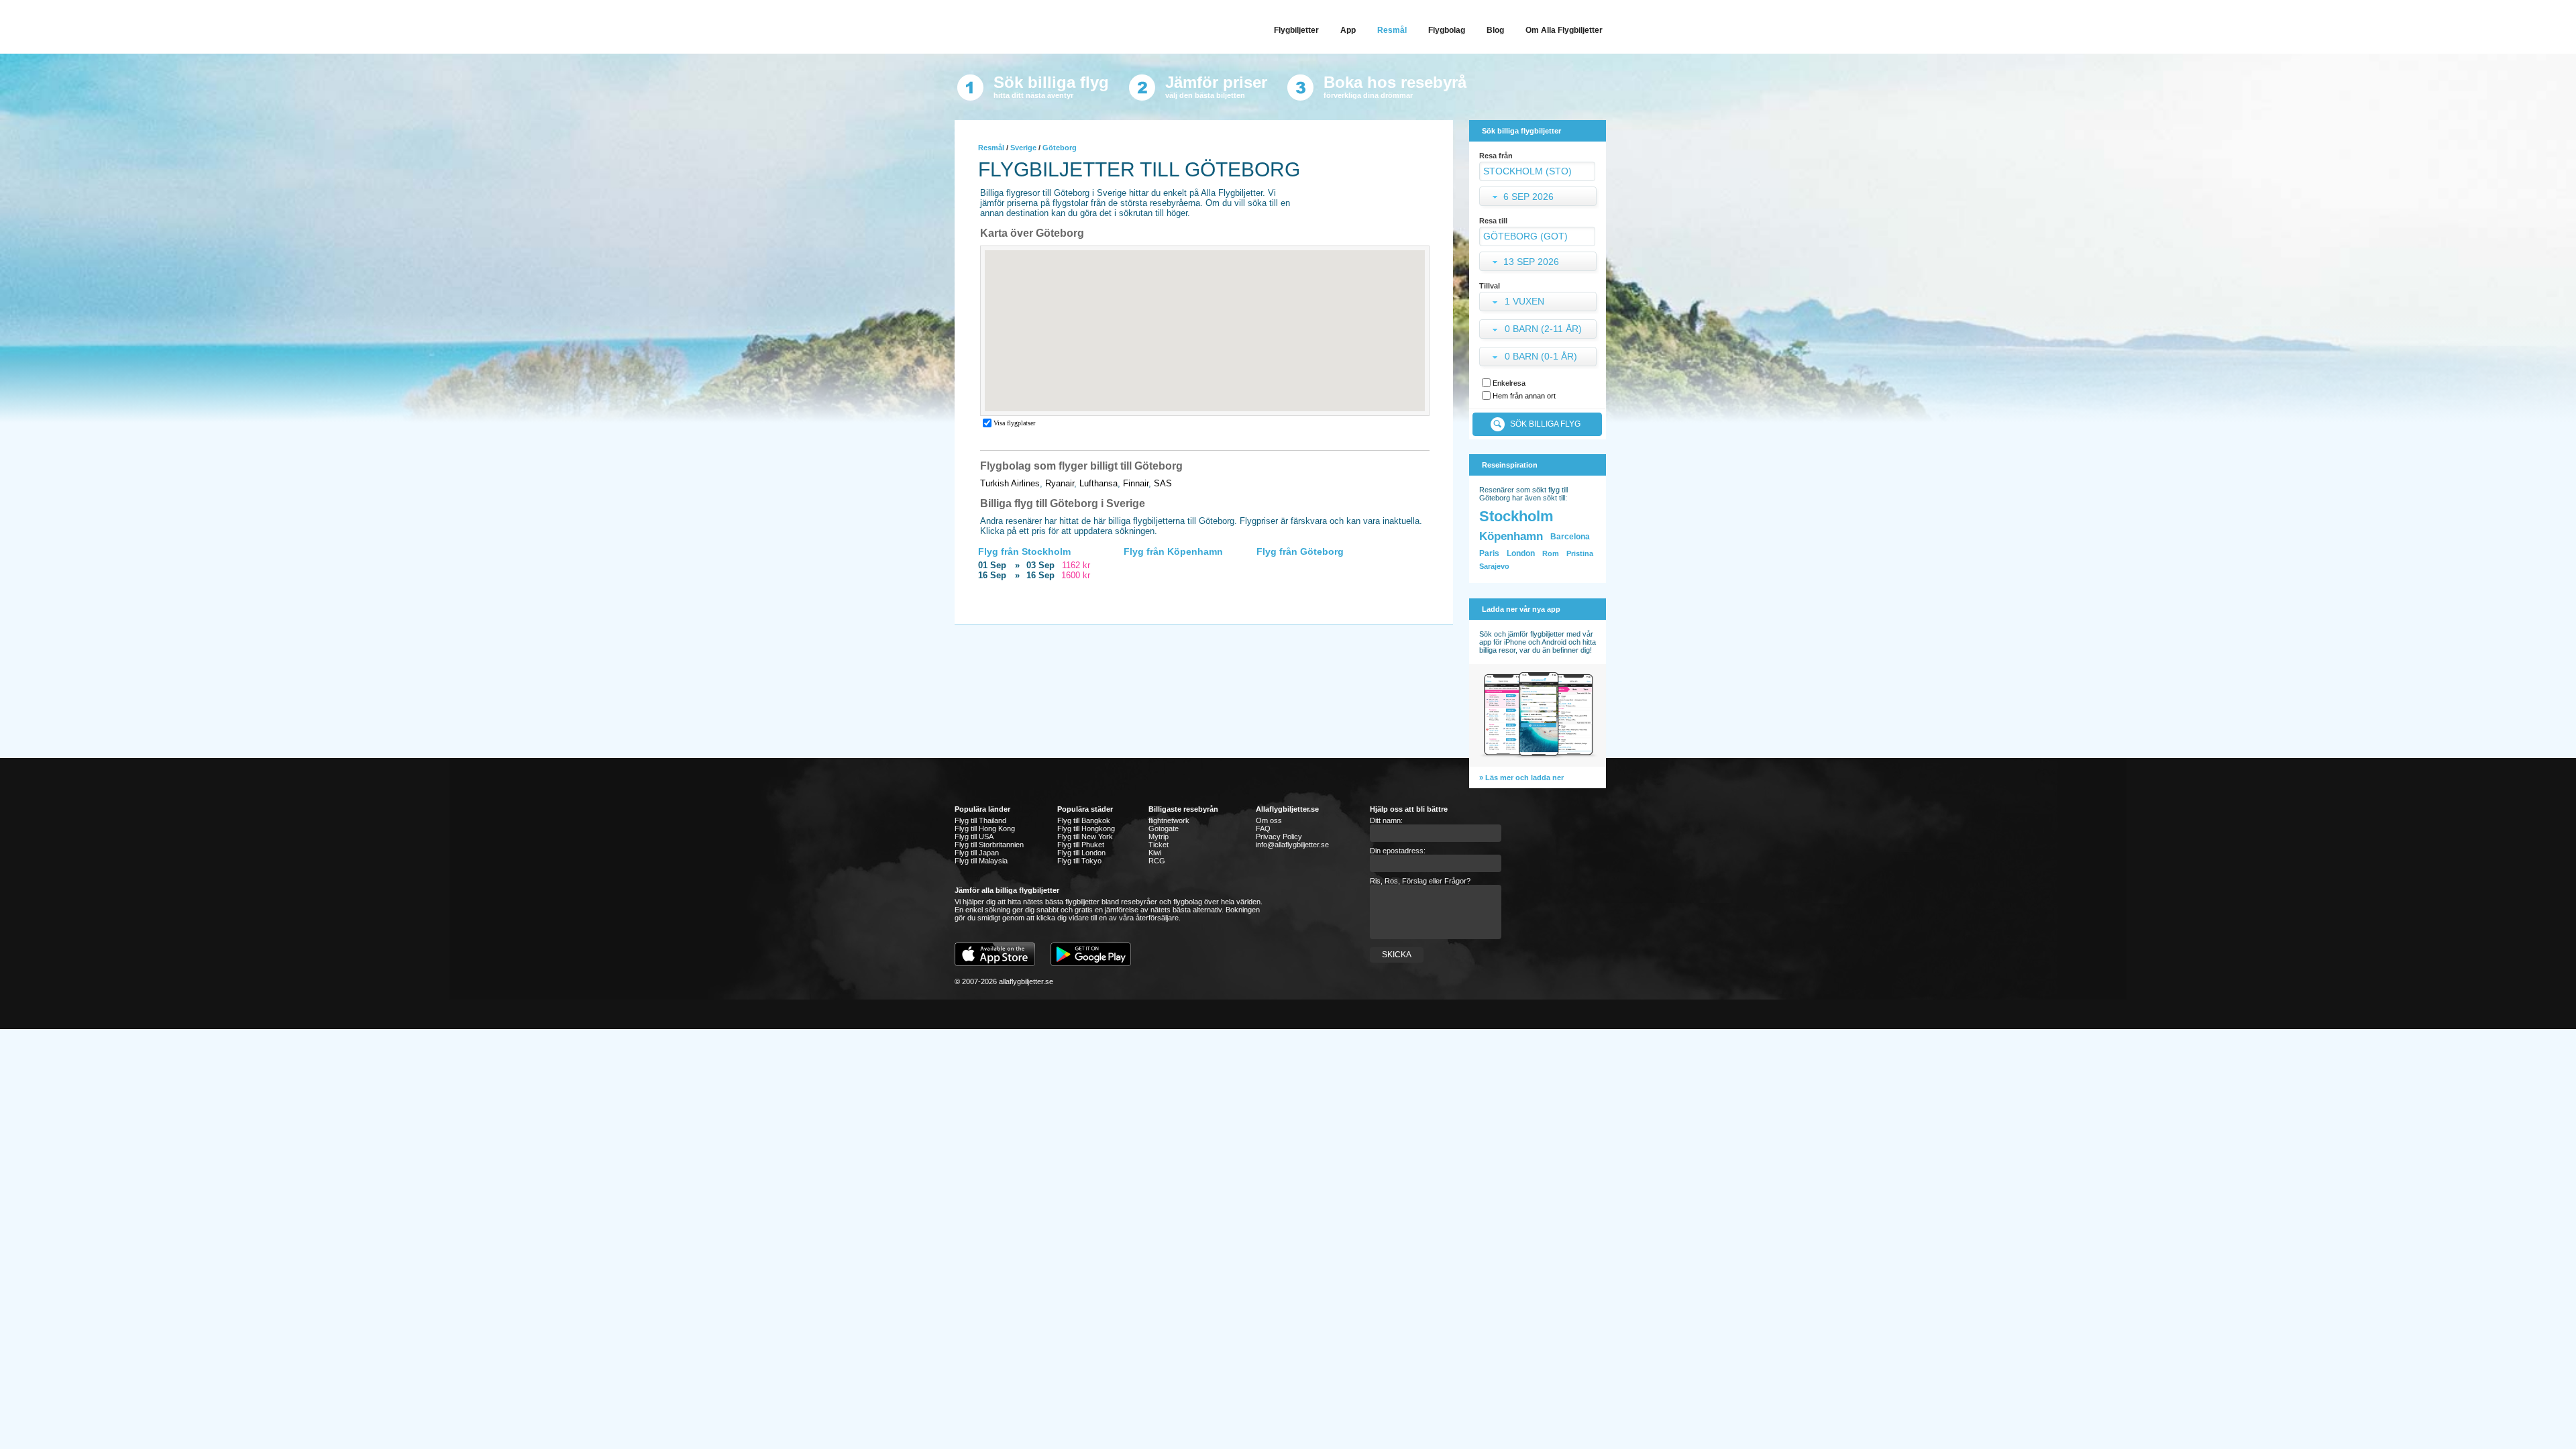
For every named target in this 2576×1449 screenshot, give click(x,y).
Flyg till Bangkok (1084, 820)
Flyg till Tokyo (1079, 861)
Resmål (991, 148)
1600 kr (1076, 575)
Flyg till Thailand (980, 820)
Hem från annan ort (1524, 396)
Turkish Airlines (1010, 483)
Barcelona (1570, 537)
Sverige (1023, 148)
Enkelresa (1509, 383)
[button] (1539, 303)
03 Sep (1040, 565)
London (1521, 553)
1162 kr (1076, 565)
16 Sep (992, 575)
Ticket (1159, 845)
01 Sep (992, 565)
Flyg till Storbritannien (989, 845)
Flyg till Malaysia (981, 861)
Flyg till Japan (977, 853)
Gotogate (1164, 828)
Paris (1489, 553)
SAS (1163, 483)
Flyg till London (1081, 853)
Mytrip (1159, 837)
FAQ (1263, 828)
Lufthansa (1098, 483)
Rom (1551, 553)
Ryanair (1060, 483)
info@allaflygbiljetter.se (1292, 845)
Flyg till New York (1085, 837)
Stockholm (1516, 516)
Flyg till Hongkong (1086, 828)
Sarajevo (1494, 566)
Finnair (1136, 483)
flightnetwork (1169, 820)
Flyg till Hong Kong (985, 828)
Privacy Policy (1279, 837)
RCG (1157, 861)
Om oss (1269, 820)
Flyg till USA (974, 837)
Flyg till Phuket (1081, 845)
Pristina (1580, 553)
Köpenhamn (1511, 536)
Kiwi (1155, 853)
